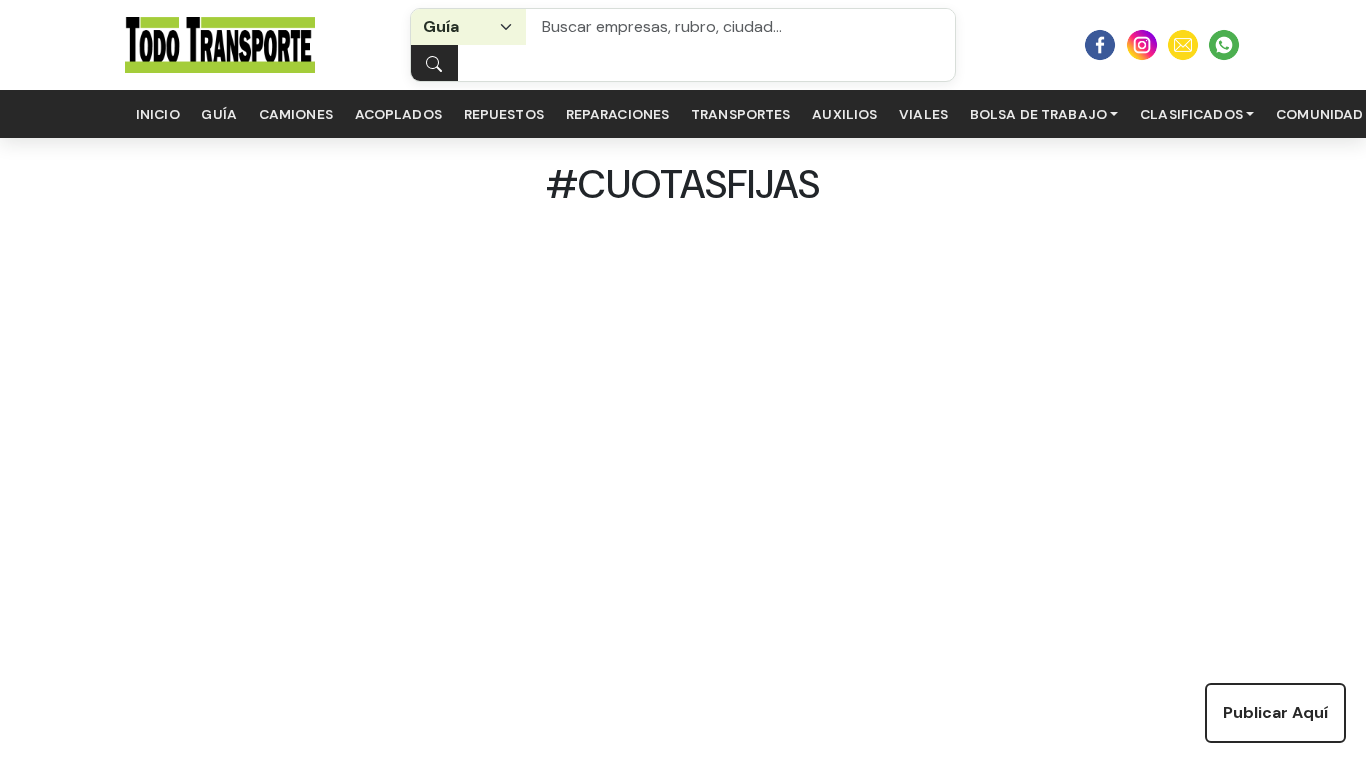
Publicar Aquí (1275, 712)
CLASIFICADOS (1191, 114)
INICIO (158, 114)
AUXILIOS (844, 114)
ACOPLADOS (398, 114)
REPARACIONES (618, 114)
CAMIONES (296, 114)
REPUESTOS (504, 114)
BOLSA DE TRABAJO (1038, 114)
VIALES (923, 114)
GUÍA (219, 114)
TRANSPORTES (741, 114)
